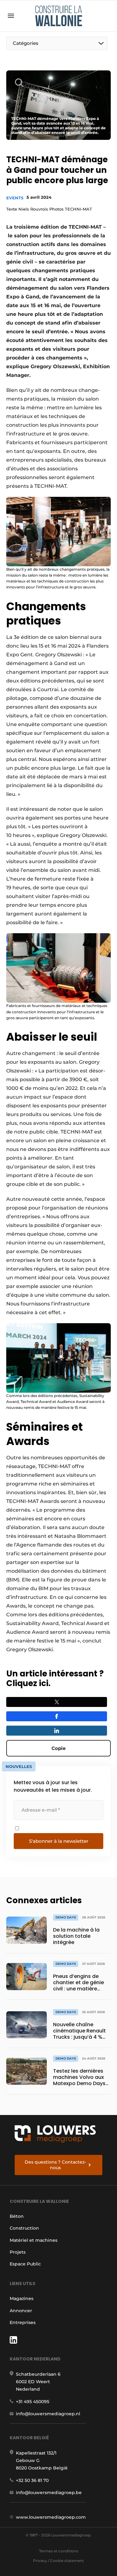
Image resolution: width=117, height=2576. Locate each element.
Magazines (22, 2298)
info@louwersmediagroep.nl (48, 2414)
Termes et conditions (59, 2551)
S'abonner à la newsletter (59, 1841)
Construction (24, 2228)
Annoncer (21, 2311)
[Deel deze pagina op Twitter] (57, 1702)
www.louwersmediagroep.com (51, 2517)
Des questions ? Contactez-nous (55, 2165)
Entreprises (23, 2322)
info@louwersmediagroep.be (49, 2493)
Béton (17, 2216)
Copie (58, 1748)
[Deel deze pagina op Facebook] (57, 1716)
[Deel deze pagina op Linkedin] (57, 1731)
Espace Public (25, 2264)
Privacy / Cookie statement (58, 2561)
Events (15, 198)
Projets (18, 2252)
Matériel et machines (34, 2240)
